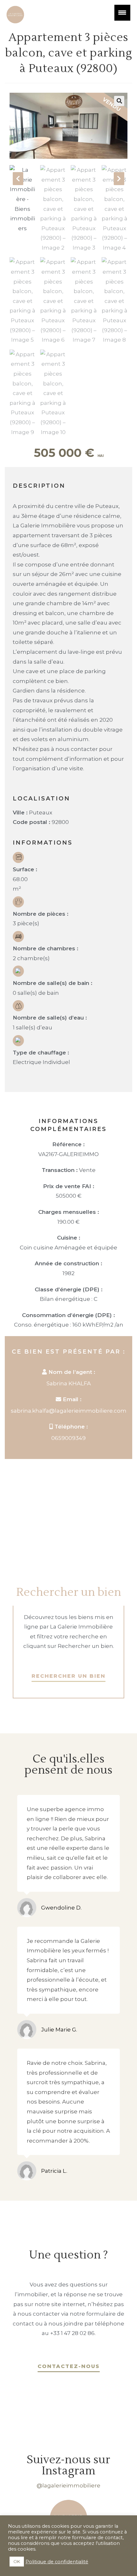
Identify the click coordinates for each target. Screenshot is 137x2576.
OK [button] (17, 2561)
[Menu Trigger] (122, 13)
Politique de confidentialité (57, 2562)
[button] (119, 101)
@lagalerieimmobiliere (68, 2486)
